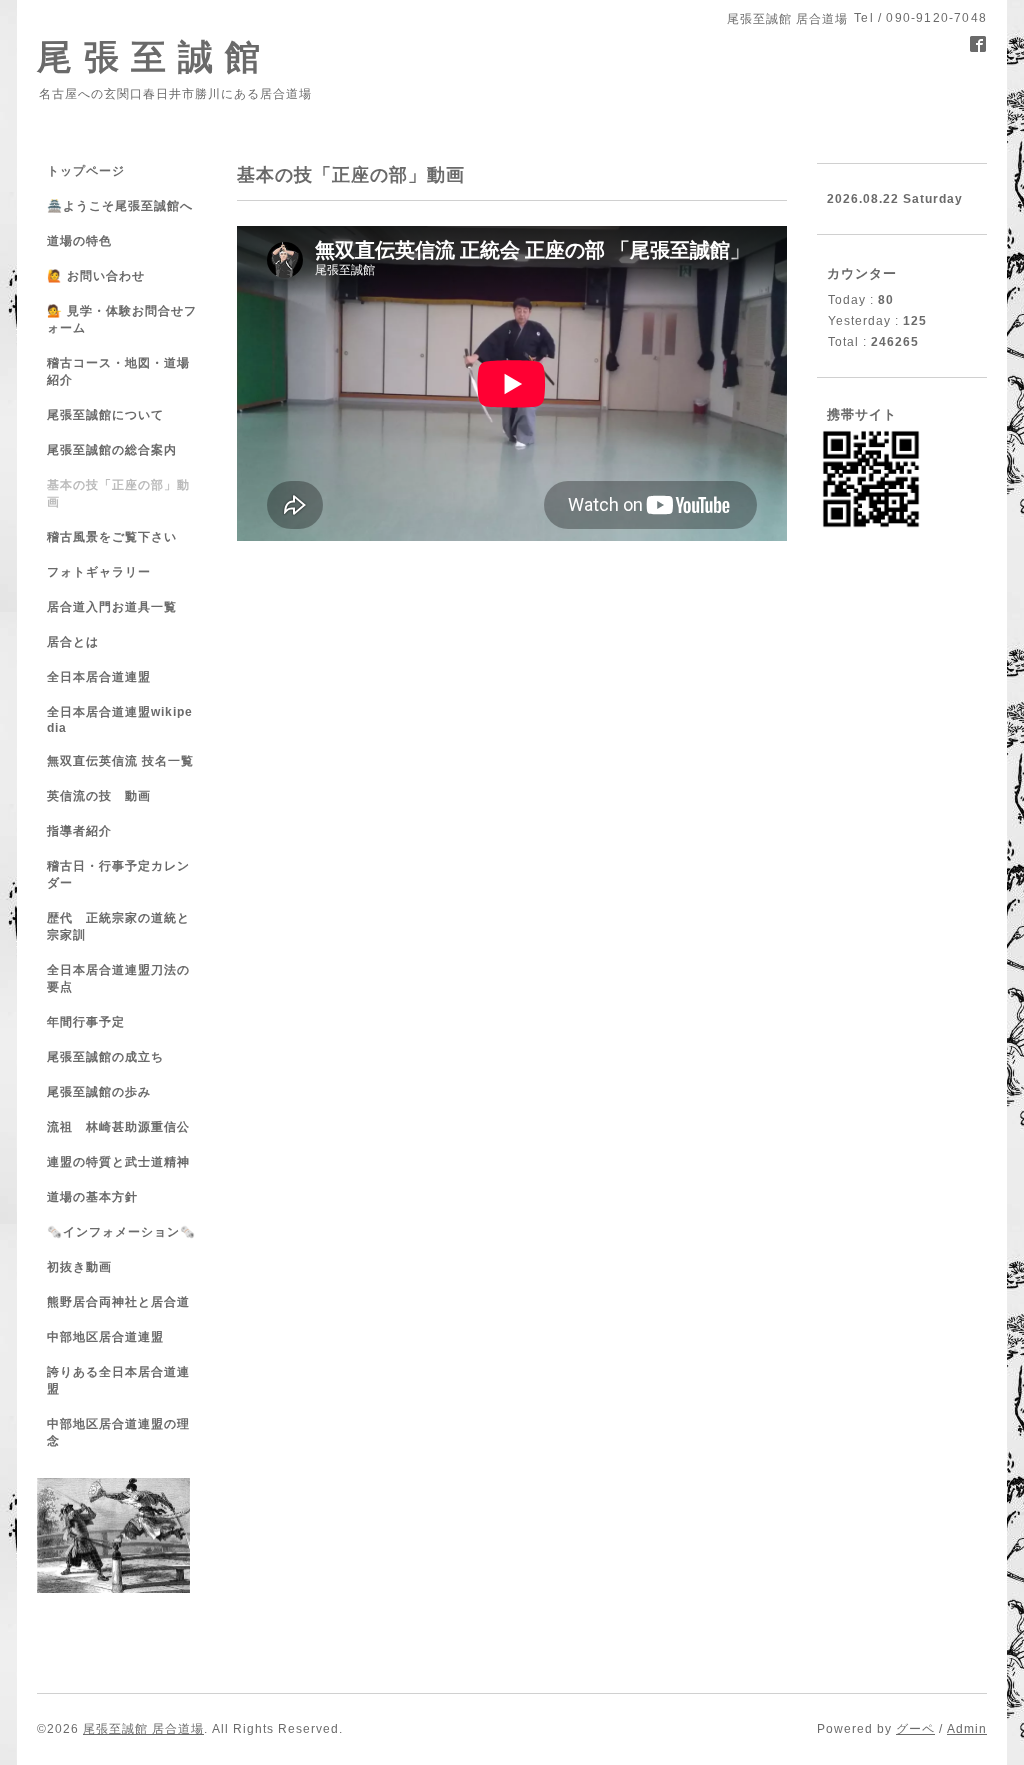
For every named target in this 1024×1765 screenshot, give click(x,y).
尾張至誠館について (105, 415)
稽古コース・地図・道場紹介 (118, 371)
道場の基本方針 (92, 1197)
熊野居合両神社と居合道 (118, 1302)
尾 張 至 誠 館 (149, 56)
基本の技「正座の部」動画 (118, 493)
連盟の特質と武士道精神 (118, 1162)
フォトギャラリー (99, 572)
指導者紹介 (79, 831)
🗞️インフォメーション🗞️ (121, 1232)
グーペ (915, 1729)
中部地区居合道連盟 (105, 1337)
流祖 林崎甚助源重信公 (118, 1127)
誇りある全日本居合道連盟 (118, 1380)
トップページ (86, 171)
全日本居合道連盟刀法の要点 (118, 978)
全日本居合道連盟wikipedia (120, 720)
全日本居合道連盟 (99, 677)
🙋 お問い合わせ (96, 276)
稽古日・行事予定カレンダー (118, 874)
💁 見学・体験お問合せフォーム (122, 319)
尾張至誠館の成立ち (105, 1057)
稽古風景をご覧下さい (112, 537)
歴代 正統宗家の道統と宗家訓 (118, 926)
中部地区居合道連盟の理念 (118, 1432)
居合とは (73, 642)
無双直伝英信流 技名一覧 (120, 761)
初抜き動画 (79, 1267)
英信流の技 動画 (99, 796)
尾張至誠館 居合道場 (143, 1729)
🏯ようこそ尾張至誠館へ (120, 206)
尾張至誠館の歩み (99, 1092)
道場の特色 (86, 241)
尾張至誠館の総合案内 (112, 450)
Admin (967, 1729)
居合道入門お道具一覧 (112, 607)
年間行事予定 (86, 1022)
